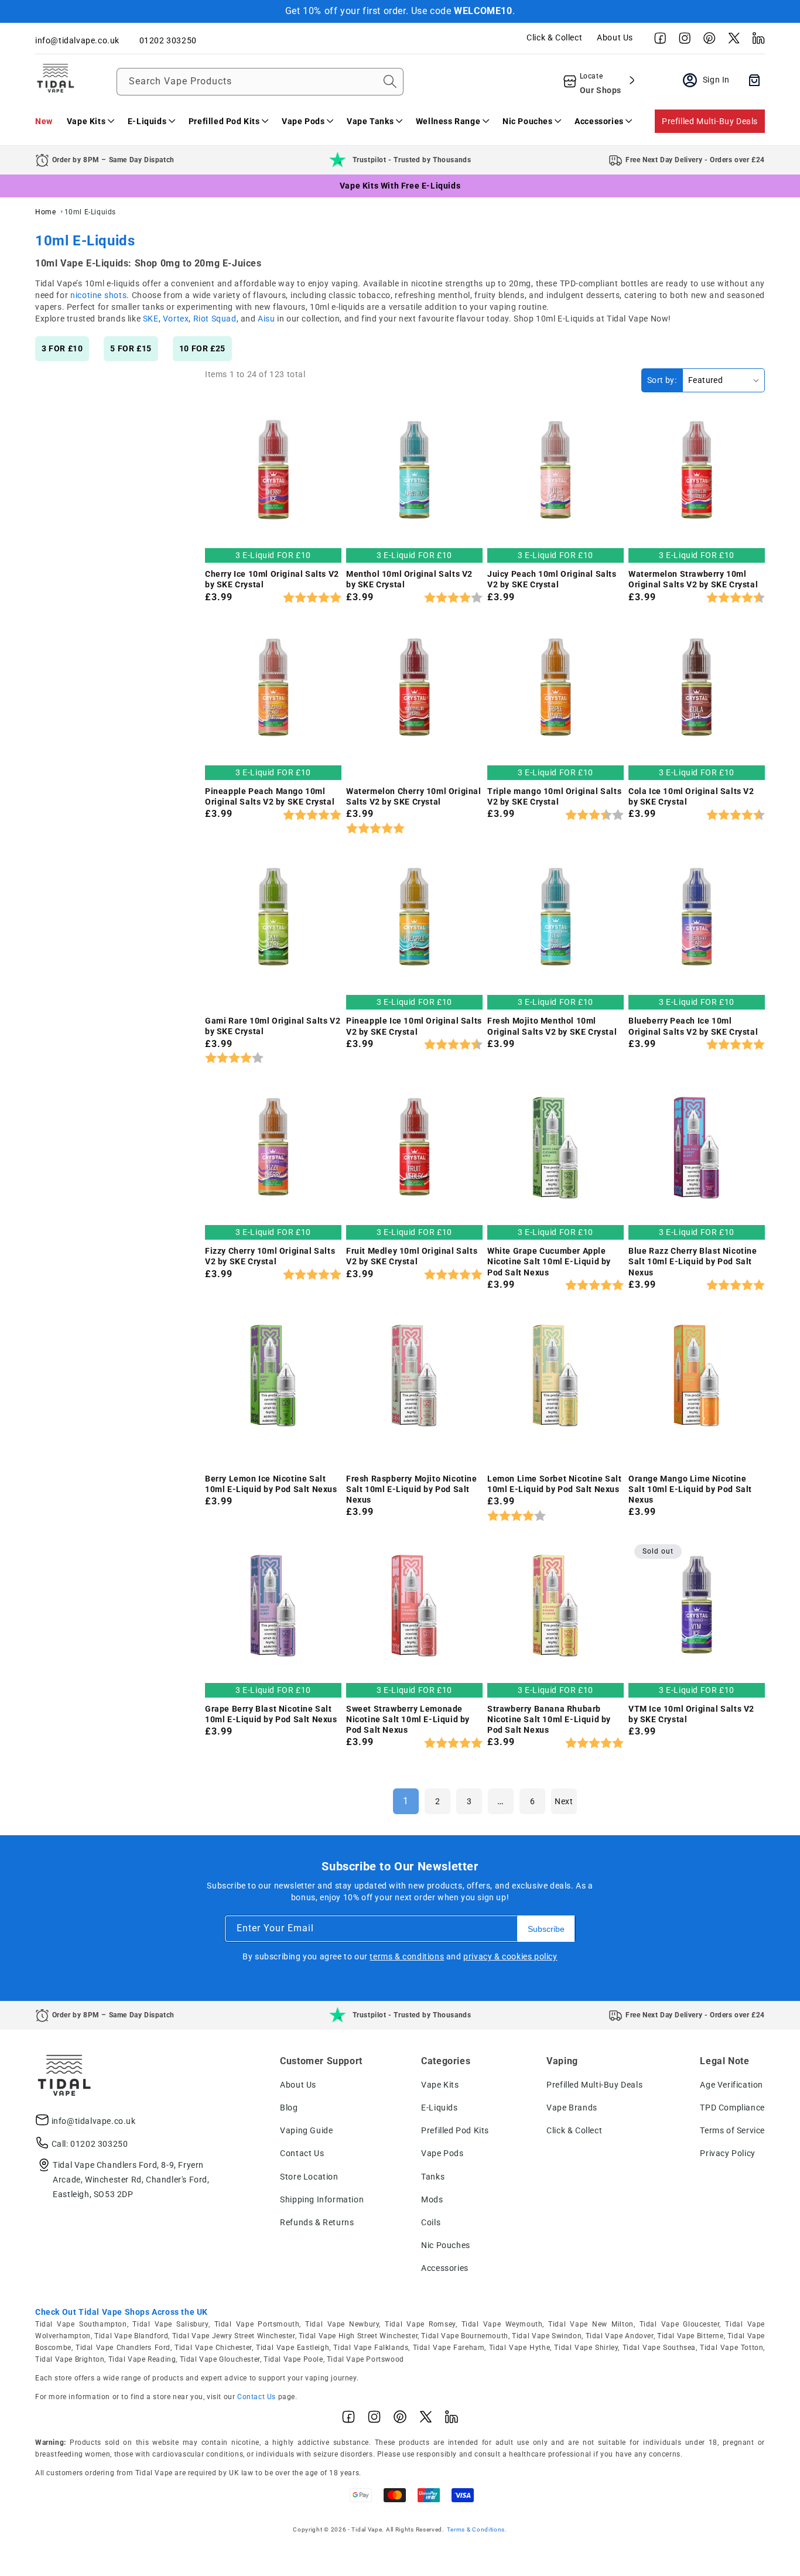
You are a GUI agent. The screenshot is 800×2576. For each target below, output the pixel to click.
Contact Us (302, 2153)
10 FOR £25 (202, 348)
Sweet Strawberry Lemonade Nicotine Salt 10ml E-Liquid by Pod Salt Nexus (408, 1719)
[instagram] (682, 41)
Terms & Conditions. (477, 2529)
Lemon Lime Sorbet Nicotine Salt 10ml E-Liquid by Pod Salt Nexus (555, 1484)
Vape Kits (440, 2085)
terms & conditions (407, 1956)
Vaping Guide (306, 2130)
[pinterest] (706, 41)
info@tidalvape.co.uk (94, 2121)
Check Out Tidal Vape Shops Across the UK (122, 2312)
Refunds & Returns (317, 2222)
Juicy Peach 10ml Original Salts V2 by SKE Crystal (552, 579)
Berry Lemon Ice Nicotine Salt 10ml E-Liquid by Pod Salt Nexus (271, 1484)
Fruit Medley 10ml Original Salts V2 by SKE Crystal (412, 1256)
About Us (615, 37)
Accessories (445, 2268)
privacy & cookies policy (510, 1956)
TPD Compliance (732, 2108)
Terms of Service (732, 2130)
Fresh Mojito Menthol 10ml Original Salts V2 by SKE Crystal (552, 1026)
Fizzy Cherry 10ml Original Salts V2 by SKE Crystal (270, 1256)
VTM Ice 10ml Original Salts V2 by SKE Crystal (691, 1714)
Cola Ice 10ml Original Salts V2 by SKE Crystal (691, 796)
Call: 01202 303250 (90, 2144)
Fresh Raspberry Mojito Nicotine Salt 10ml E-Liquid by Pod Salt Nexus (412, 1489)
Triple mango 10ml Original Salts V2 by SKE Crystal (554, 796)
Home (45, 212)
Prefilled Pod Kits (455, 2130)
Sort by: (662, 380)
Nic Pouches (446, 2245)
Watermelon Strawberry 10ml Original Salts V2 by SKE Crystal (693, 579)
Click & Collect (554, 37)
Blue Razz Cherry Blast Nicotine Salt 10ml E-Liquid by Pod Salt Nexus (693, 1261)
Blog (289, 2108)
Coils (431, 2222)
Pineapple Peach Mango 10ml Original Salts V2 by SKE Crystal (270, 796)
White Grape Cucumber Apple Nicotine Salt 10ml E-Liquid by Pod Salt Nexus (549, 1261)
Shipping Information (322, 2199)
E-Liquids (439, 2108)
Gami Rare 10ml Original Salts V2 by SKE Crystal (273, 1026)
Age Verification (731, 2085)
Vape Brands (572, 2108)
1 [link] (406, 1801)
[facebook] (657, 41)
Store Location (309, 2177)
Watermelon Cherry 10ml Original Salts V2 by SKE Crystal (414, 796)
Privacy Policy (727, 2153)
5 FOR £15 (131, 348)
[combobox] (260, 82)
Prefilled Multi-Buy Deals (710, 121)
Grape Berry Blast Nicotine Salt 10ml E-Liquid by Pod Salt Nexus (271, 1714)
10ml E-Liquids (90, 212)
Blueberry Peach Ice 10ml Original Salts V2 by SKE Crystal (693, 1026)
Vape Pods (442, 2153)
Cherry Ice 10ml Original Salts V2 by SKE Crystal (272, 579)
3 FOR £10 (62, 348)
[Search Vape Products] (390, 81)
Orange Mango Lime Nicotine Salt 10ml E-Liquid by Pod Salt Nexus (690, 1489)
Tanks (433, 2177)
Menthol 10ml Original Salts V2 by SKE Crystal (409, 579)
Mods (432, 2199)
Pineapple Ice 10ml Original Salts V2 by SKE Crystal (414, 1026)
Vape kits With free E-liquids (400, 186)
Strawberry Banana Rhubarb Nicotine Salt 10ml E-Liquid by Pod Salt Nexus (549, 1719)
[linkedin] (755, 41)
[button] (90, 121)
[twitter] (731, 41)
